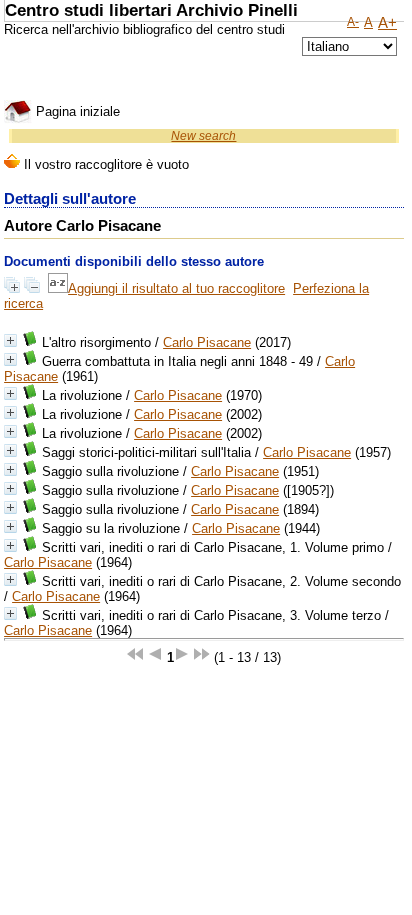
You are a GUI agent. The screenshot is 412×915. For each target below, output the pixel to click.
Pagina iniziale (76, 111)
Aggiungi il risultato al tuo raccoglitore (176, 288)
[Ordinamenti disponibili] (58, 288)
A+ (387, 23)
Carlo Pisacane (207, 342)
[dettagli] (10, 340)
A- (353, 22)
